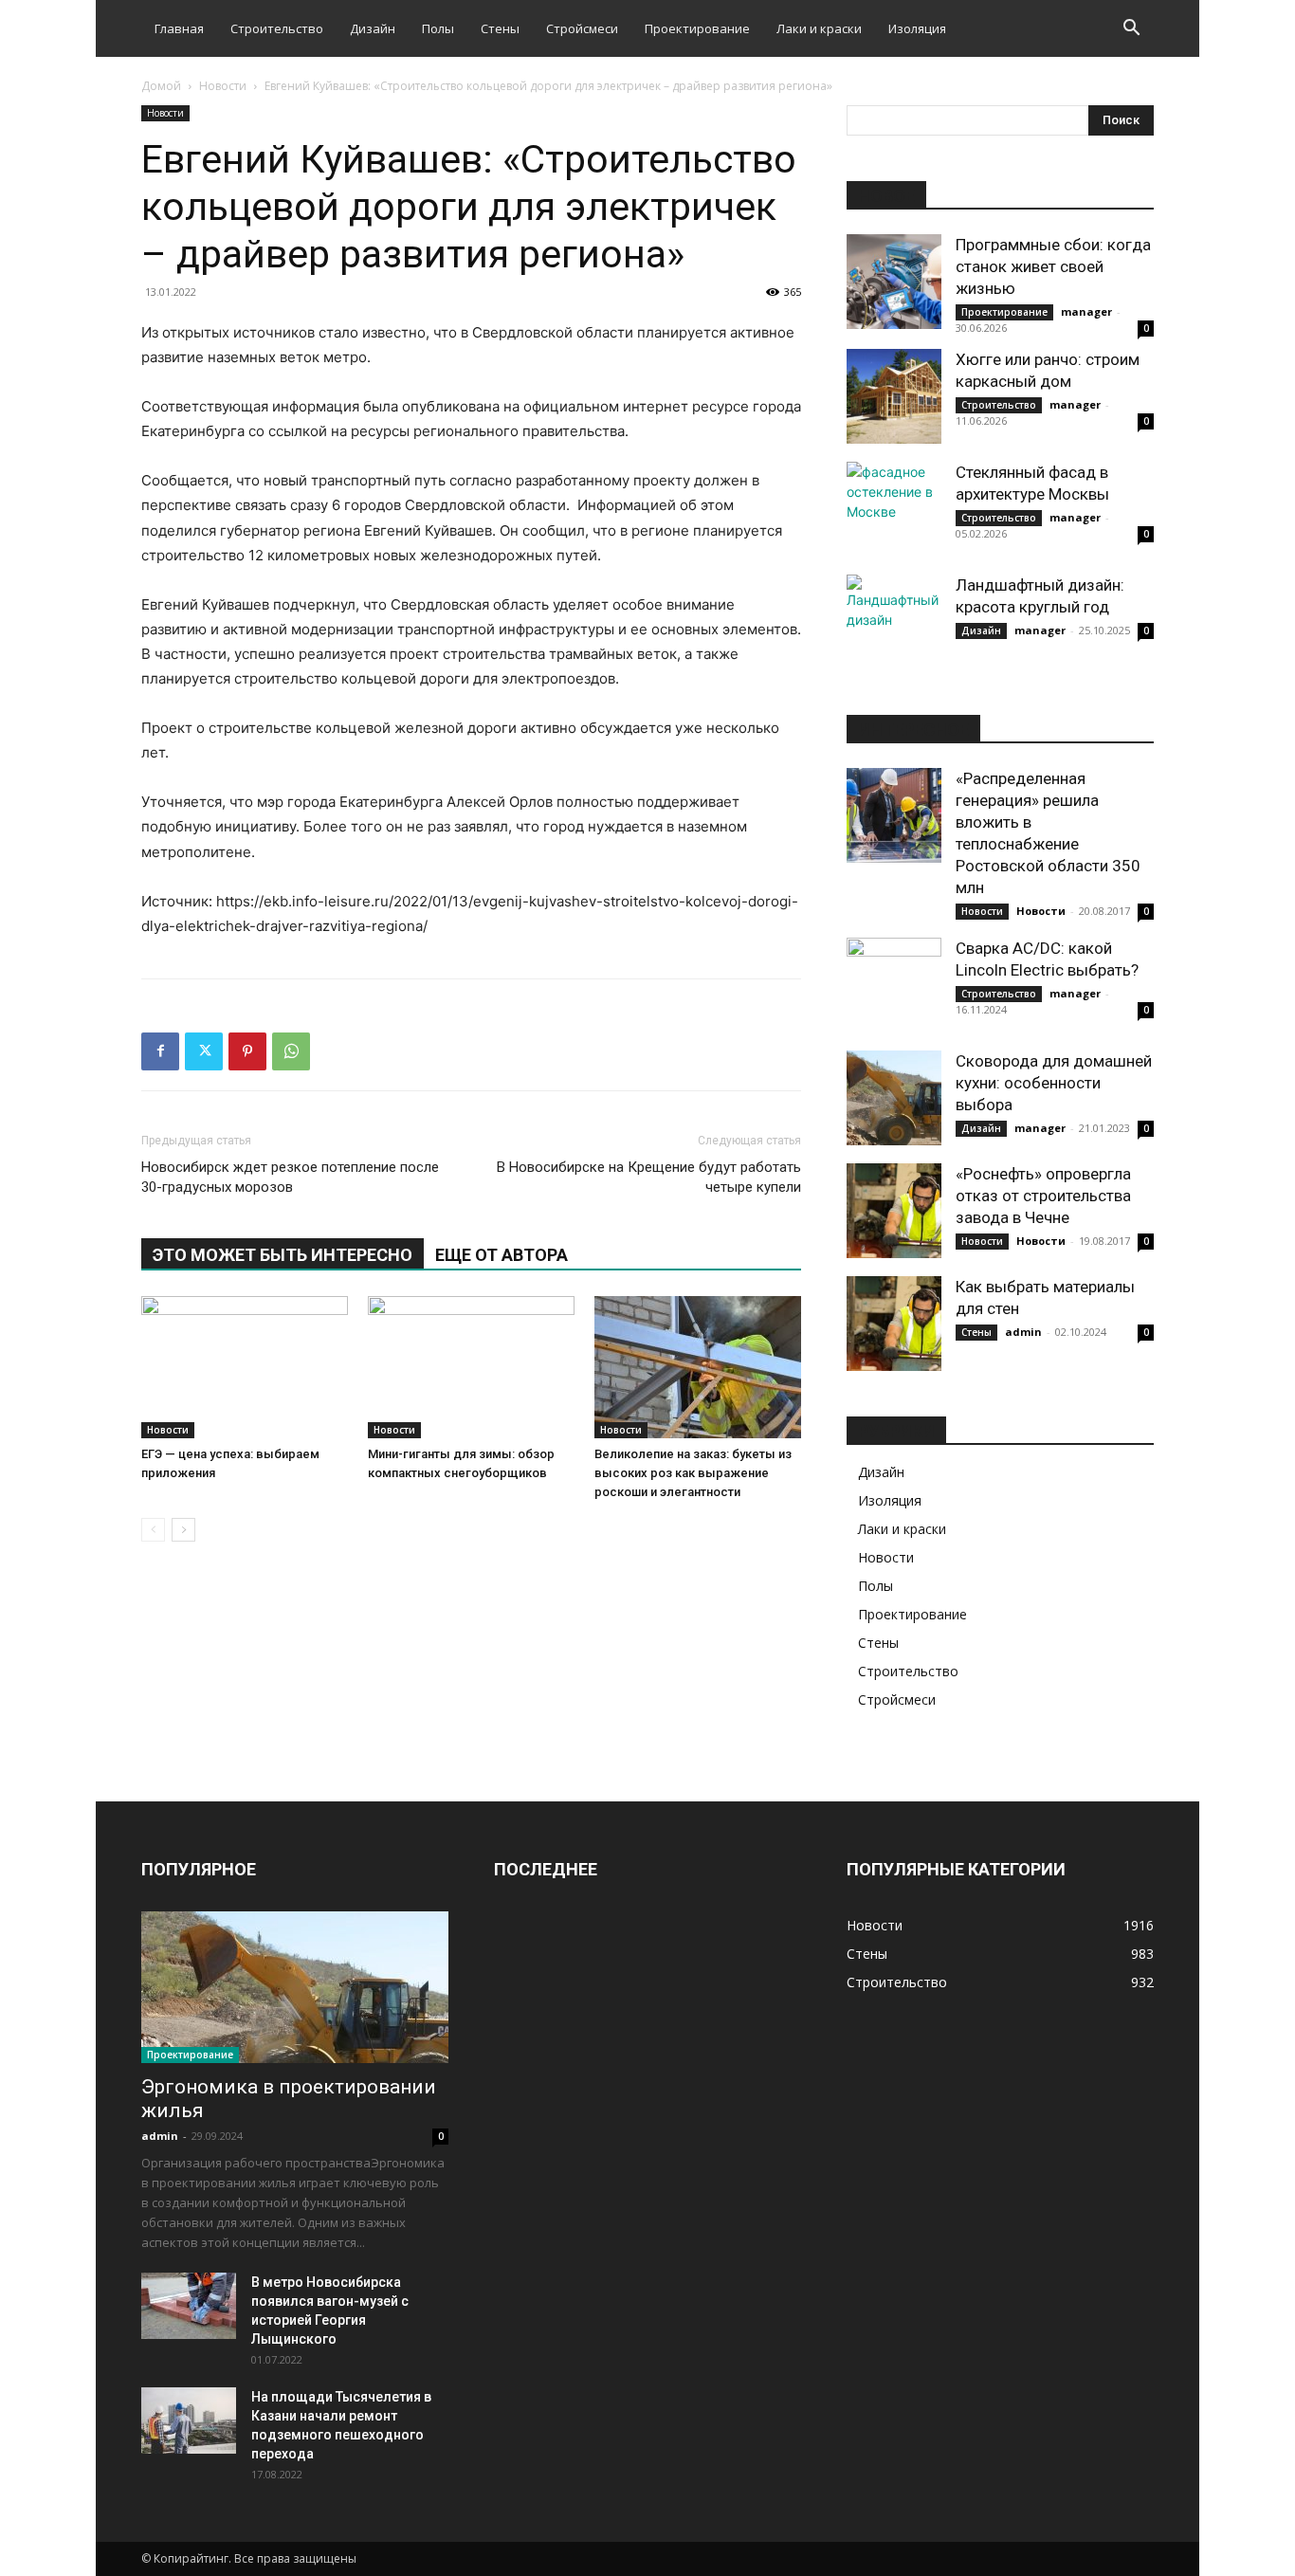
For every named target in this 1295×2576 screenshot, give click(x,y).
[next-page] (183, 1530)
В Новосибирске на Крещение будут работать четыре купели (649, 1177)
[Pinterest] (247, 1051)
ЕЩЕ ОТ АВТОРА (502, 1255)
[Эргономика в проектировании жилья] (295, 1987)
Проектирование (697, 28)
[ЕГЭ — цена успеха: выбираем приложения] (245, 1367)
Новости (223, 86)
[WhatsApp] (291, 1051)
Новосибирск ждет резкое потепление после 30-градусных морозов (290, 1177)
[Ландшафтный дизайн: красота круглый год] (894, 622)
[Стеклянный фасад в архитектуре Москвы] (894, 509)
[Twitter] (204, 1051)
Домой (161, 86)
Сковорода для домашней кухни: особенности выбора (1054, 1083)
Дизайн (373, 28)
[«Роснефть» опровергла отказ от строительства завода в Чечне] (894, 1211)
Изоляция (917, 28)
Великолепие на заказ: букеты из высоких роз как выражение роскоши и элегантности (693, 1473)
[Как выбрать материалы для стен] (894, 1324)
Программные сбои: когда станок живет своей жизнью (1053, 266)
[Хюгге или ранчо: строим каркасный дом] (894, 396)
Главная (179, 28)
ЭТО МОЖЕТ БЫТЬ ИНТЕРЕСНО (283, 1255)
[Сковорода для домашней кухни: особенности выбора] (894, 1098)
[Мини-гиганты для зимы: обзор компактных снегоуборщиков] (471, 1367)
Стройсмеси (582, 28)
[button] (1131, 30)
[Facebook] (160, 1051)
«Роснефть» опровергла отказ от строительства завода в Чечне (1043, 1196)
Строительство (277, 28)
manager (1086, 311)
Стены (500, 28)
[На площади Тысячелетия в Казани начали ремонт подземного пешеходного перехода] (189, 2421)
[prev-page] (153, 1530)
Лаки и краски (819, 28)
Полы (438, 28)
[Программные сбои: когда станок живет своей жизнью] (894, 282)
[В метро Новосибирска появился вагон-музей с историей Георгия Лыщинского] (189, 2306)
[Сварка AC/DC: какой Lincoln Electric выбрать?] (894, 985)
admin (1023, 1332)
